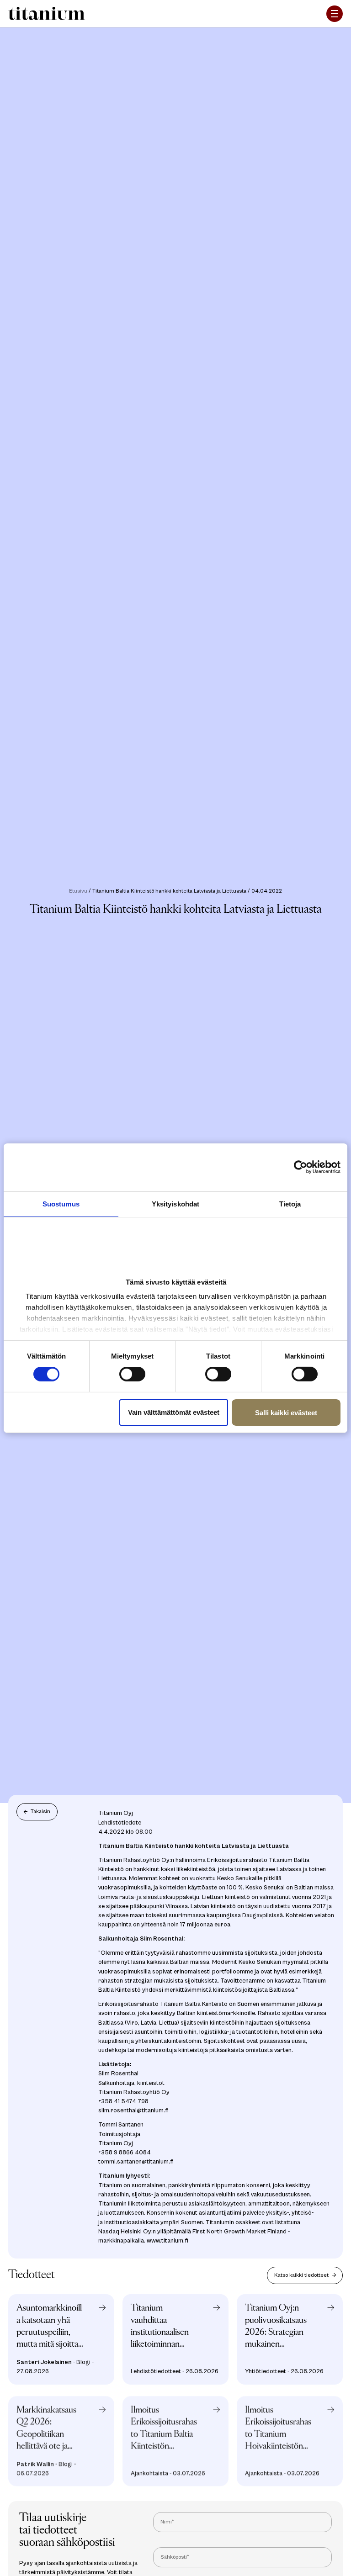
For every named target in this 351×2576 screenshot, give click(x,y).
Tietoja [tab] (290, 1203)
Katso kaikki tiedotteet (301, 2275)
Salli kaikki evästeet (286, 1413)
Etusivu (78, 891)
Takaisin (40, 1812)
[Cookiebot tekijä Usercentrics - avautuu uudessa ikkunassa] (306, 1167)
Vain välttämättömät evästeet (174, 1412)
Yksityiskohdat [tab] (175, 1203)
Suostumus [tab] (61, 1203)
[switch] (132, 1374)
